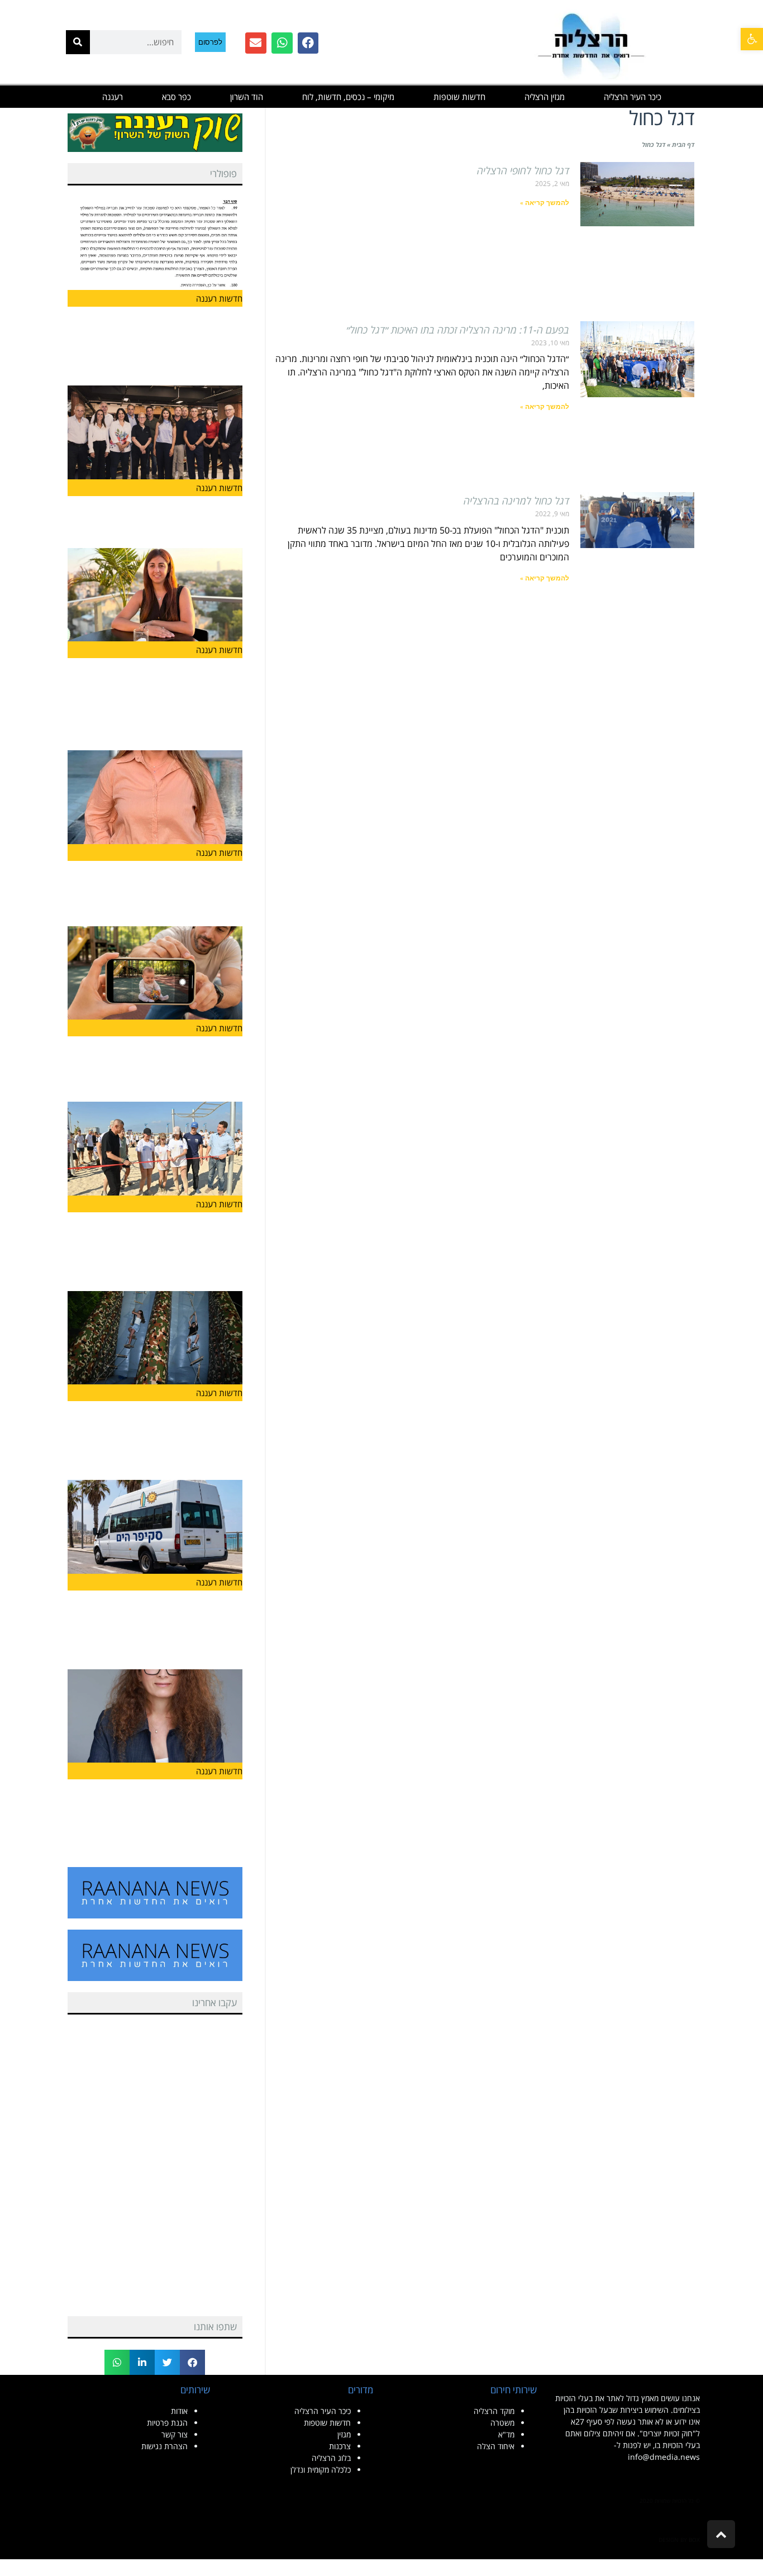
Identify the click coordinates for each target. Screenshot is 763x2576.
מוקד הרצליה (494, 2411)
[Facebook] (308, 43)
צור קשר (175, 2434)
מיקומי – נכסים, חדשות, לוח (348, 97)
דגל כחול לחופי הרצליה (523, 170)
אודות (179, 2411)
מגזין (344, 2434)
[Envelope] (256, 43)
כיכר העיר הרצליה (633, 97)
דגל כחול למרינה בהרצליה (516, 501)
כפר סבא (177, 97)
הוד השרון (247, 97)
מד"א (506, 2434)
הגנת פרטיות (167, 2423)
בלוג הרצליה (331, 2458)
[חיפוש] (78, 42)
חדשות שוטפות (459, 97)
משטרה (502, 2423)
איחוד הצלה (496, 2446)
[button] (752, 39)
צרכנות (340, 2446)
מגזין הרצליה (545, 97)
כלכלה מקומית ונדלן (321, 2470)
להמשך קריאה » (545, 203)
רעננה (113, 97)
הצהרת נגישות (164, 2446)
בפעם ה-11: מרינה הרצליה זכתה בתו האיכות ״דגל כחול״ (458, 330)
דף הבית (683, 144)
